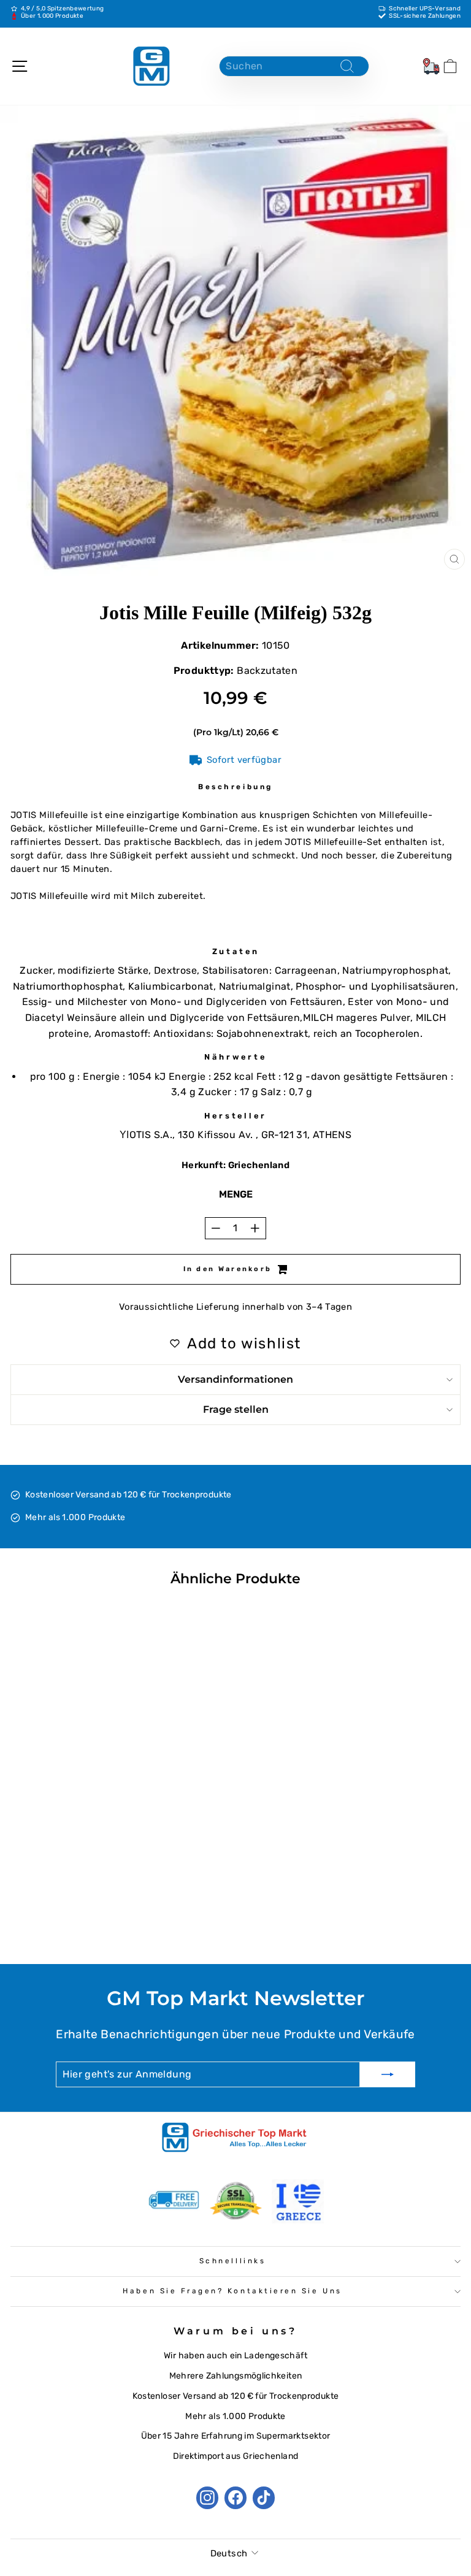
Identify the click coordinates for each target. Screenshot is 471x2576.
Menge (236, 1194)
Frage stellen (236, 1409)
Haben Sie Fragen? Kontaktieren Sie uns (232, 2291)
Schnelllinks (232, 2261)
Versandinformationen (235, 1379)
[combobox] (294, 66)
